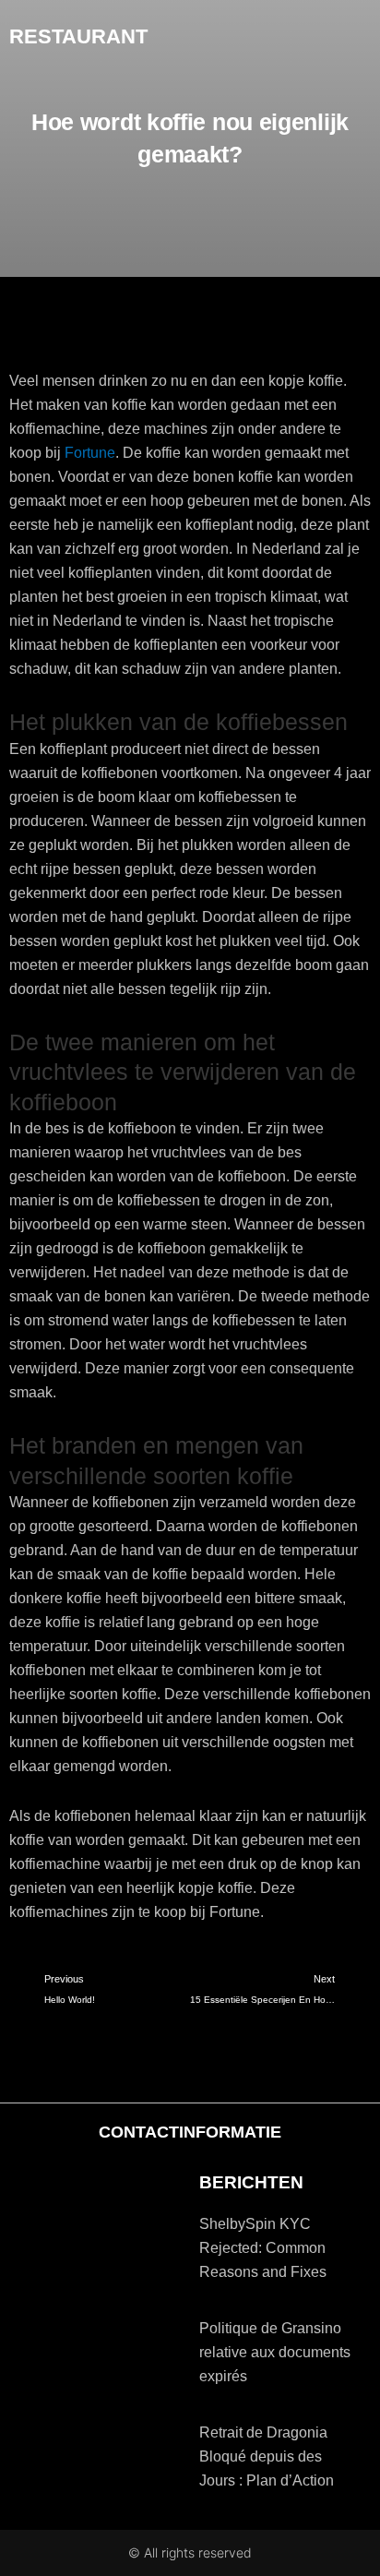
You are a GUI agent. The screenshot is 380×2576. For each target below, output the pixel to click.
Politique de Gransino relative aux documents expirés (275, 2352)
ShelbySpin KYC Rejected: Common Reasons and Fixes (263, 2248)
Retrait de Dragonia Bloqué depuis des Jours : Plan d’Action (267, 2456)
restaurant (78, 36)
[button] (358, 37)
